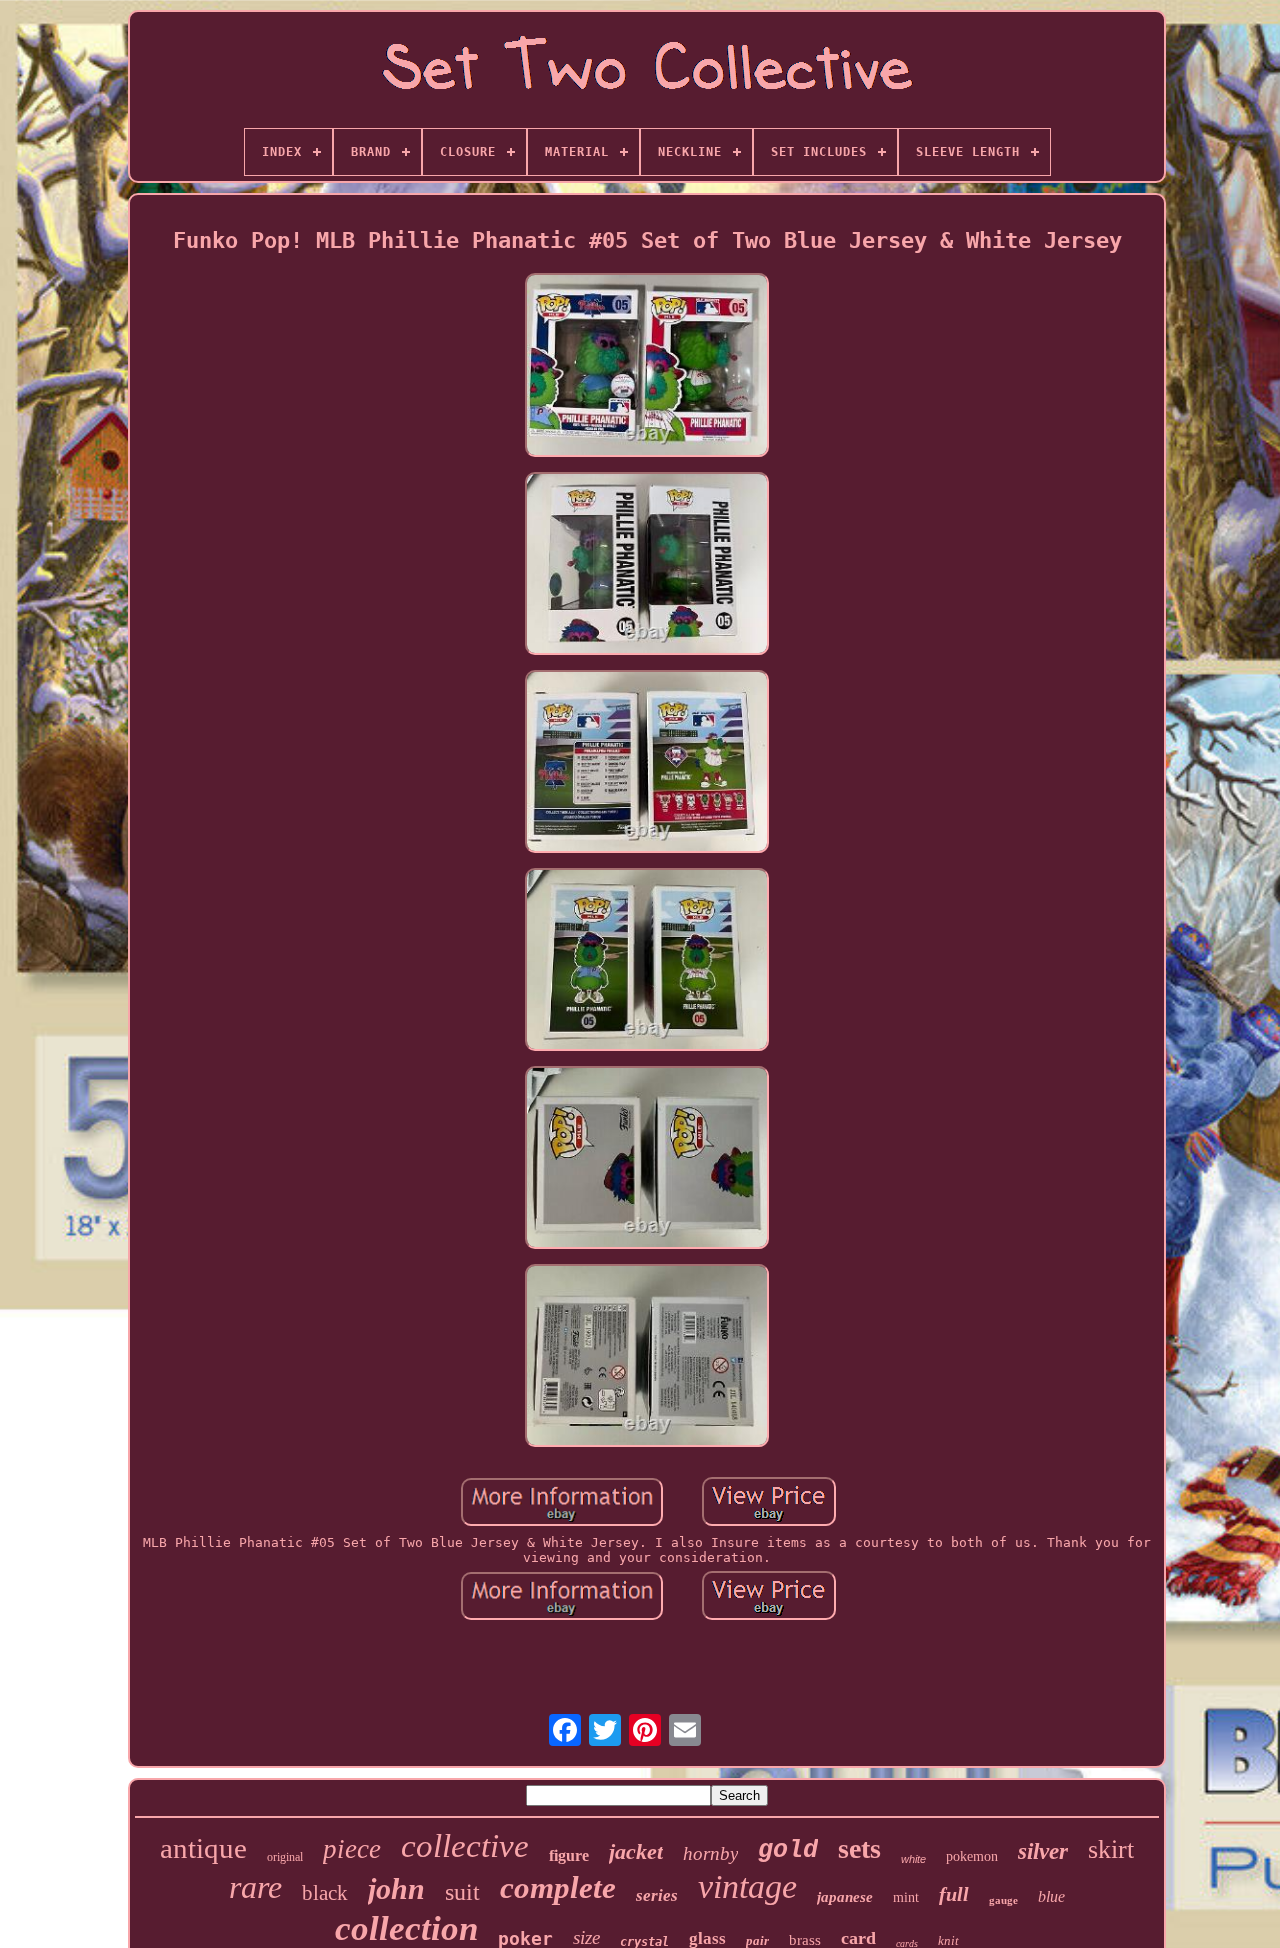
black (325, 1893)
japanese (845, 1897)
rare (255, 1887)
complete (558, 1887)
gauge (1003, 1900)
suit (462, 1892)
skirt (1111, 1849)
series (657, 1895)
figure (569, 1855)
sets (859, 1848)
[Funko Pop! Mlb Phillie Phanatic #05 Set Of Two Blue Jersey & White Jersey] (647, 366)
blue (1051, 1896)
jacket (636, 1851)
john (396, 1888)
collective (465, 1846)
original (285, 1857)
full (954, 1894)
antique (203, 1848)
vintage (747, 1886)
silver (1043, 1851)
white (913, 1859)
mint (906, 1897)
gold (788, 1850)
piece (352, 1849)
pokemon (972, 1856)
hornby (710, 1853)
